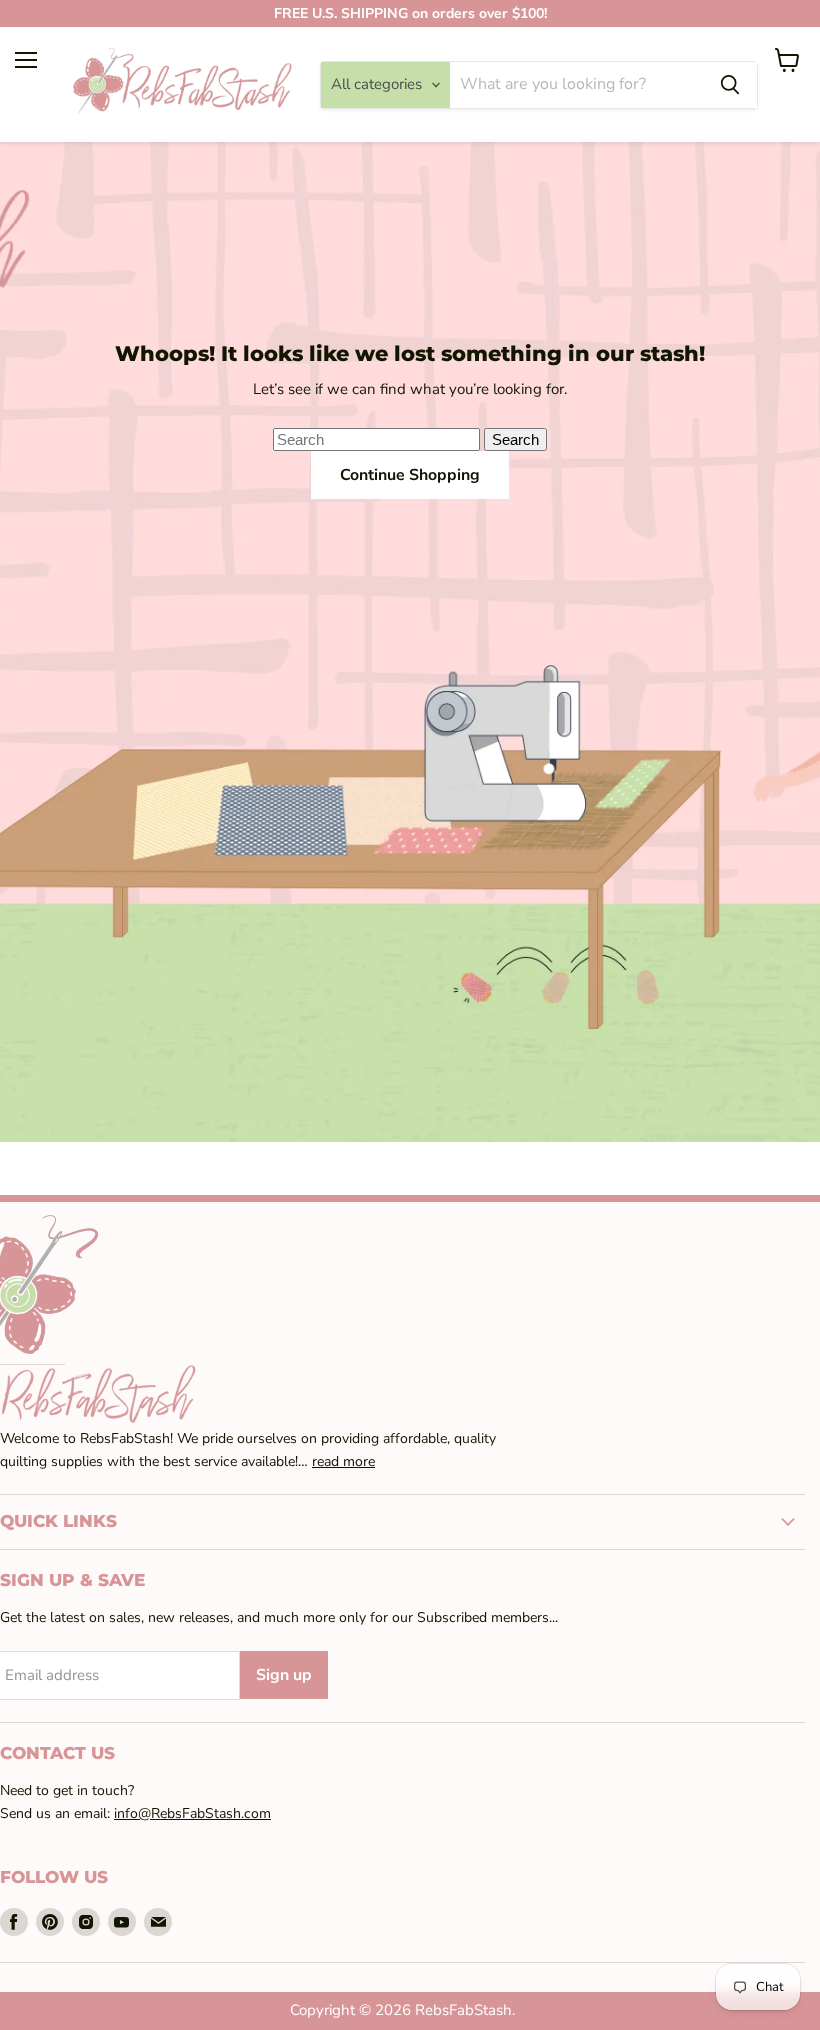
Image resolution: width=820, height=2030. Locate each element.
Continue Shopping (410, 475)
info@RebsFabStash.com (192, 1813)
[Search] (730, 85)
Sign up (284, 1675)
